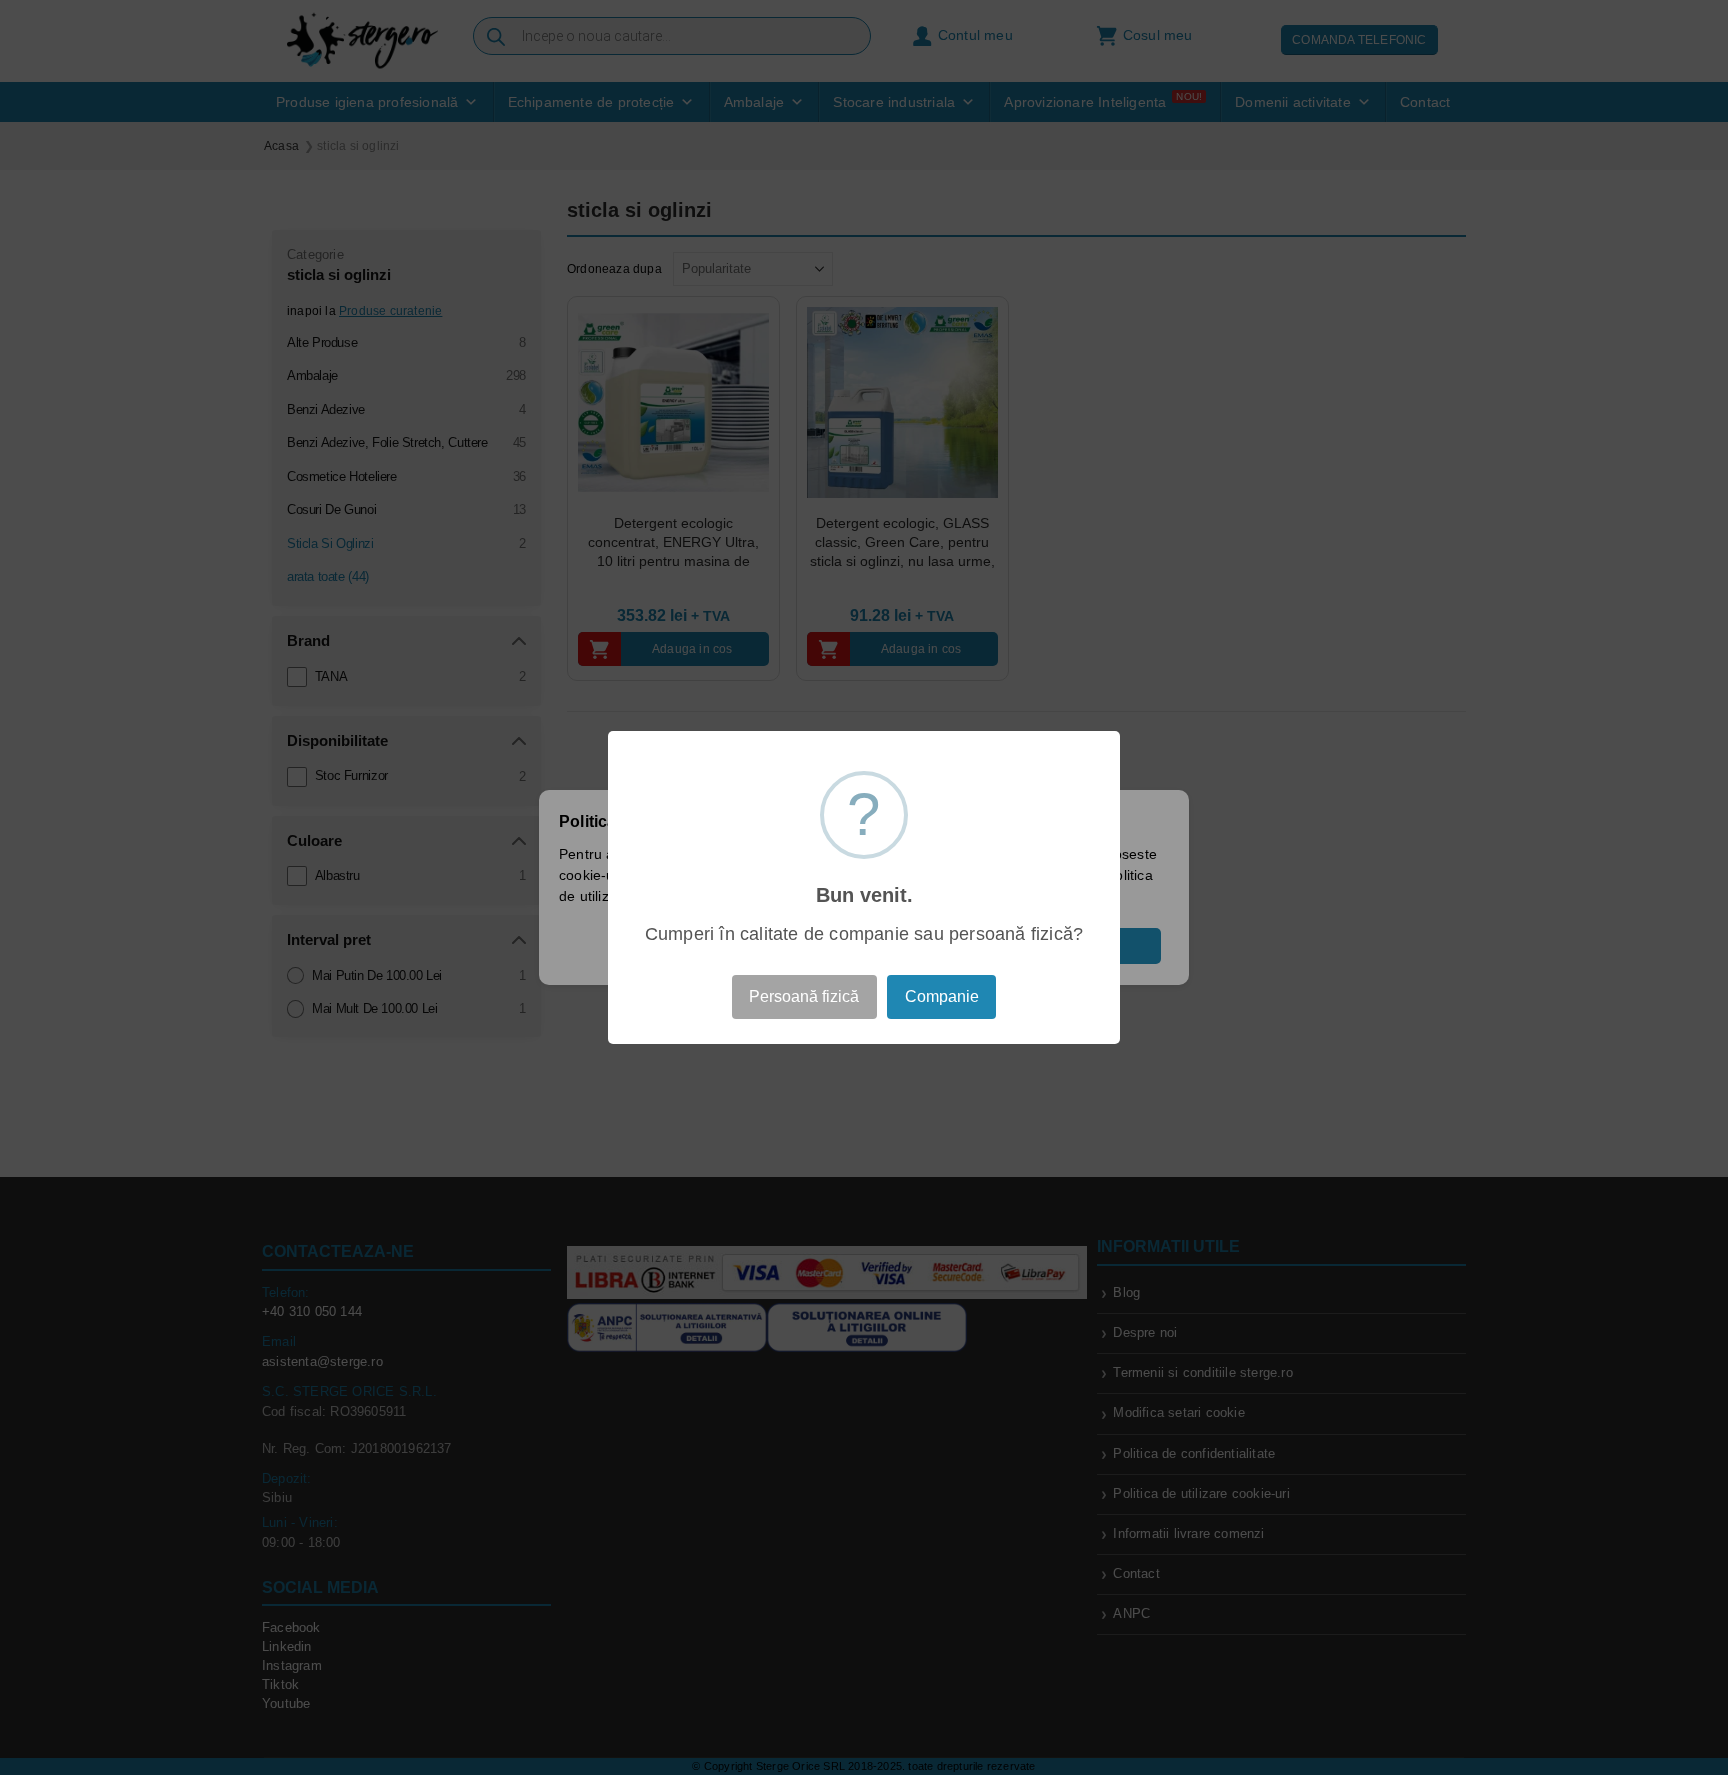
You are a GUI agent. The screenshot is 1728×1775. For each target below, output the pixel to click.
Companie (942, 996)
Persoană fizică (804, 996)
